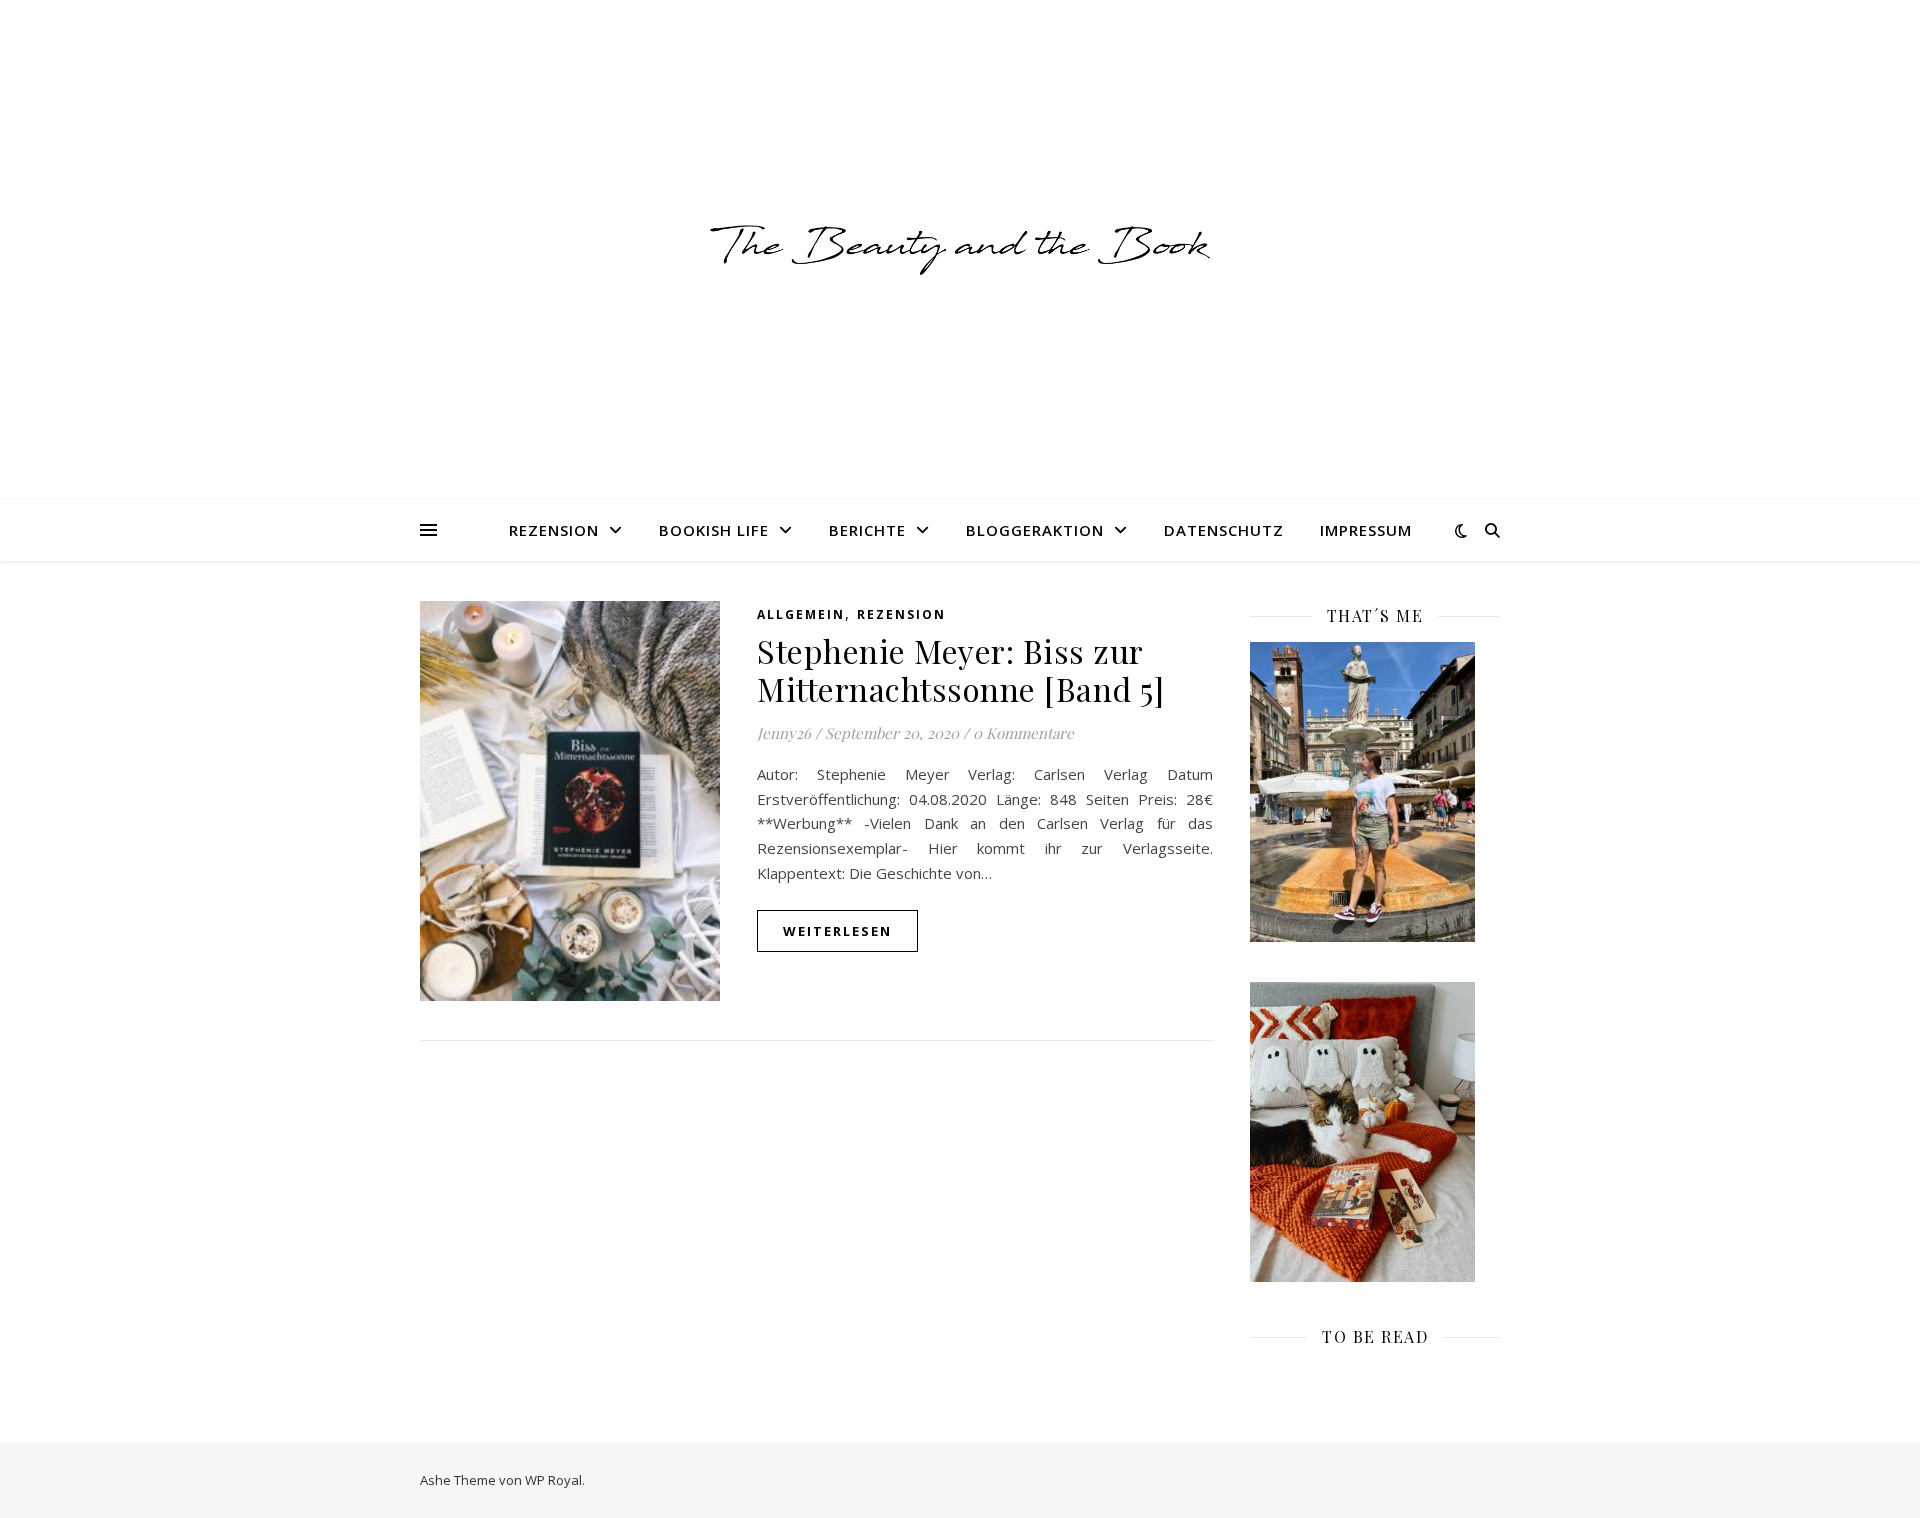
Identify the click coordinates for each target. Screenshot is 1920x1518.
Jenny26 (784, 733)
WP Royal (553, 1480)
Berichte (867, 530)
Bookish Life (714, 530)
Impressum (1366, 530)
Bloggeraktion (1035, 530)
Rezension (554, 530)
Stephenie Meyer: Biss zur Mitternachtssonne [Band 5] (960, 669)
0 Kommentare (1023, 733)
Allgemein (801, 614)
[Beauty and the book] (960, 249)
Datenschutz (1224, 530)
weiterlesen (837, 931)
